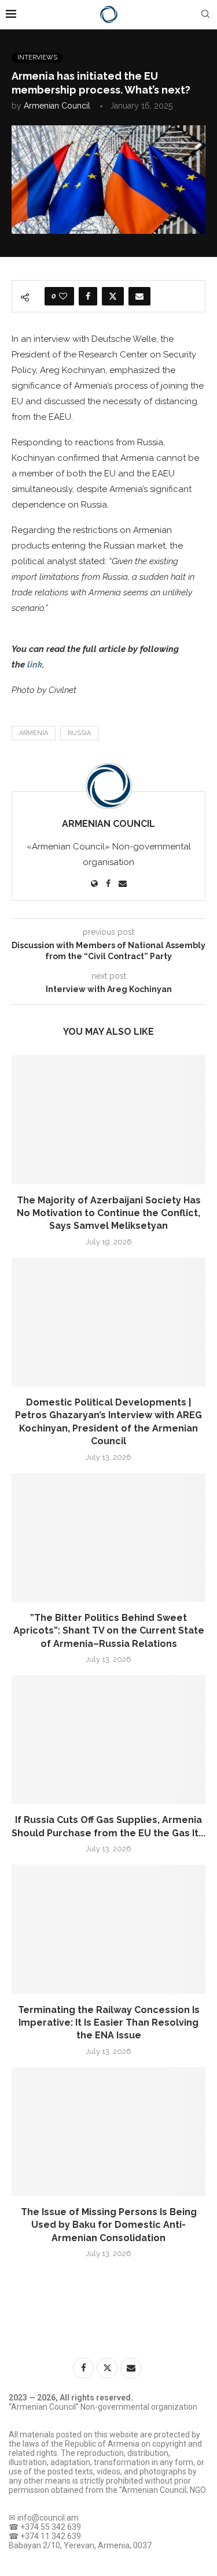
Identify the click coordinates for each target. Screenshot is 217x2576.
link (35, 665)
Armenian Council (57, 106)
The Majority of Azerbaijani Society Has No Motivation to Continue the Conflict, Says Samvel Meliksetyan (109, 1213)
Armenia (34, 733)
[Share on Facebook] (88, 296)
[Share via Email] (139, 296)
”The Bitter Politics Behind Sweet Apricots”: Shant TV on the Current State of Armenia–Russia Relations (109, 1631)
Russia (79, 733)
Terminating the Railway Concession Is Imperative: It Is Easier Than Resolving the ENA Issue (109, 2023)
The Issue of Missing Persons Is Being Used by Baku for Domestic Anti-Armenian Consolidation (109, 2225)
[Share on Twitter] (113, 296)
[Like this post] (63, 296)
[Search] (205, 14)
